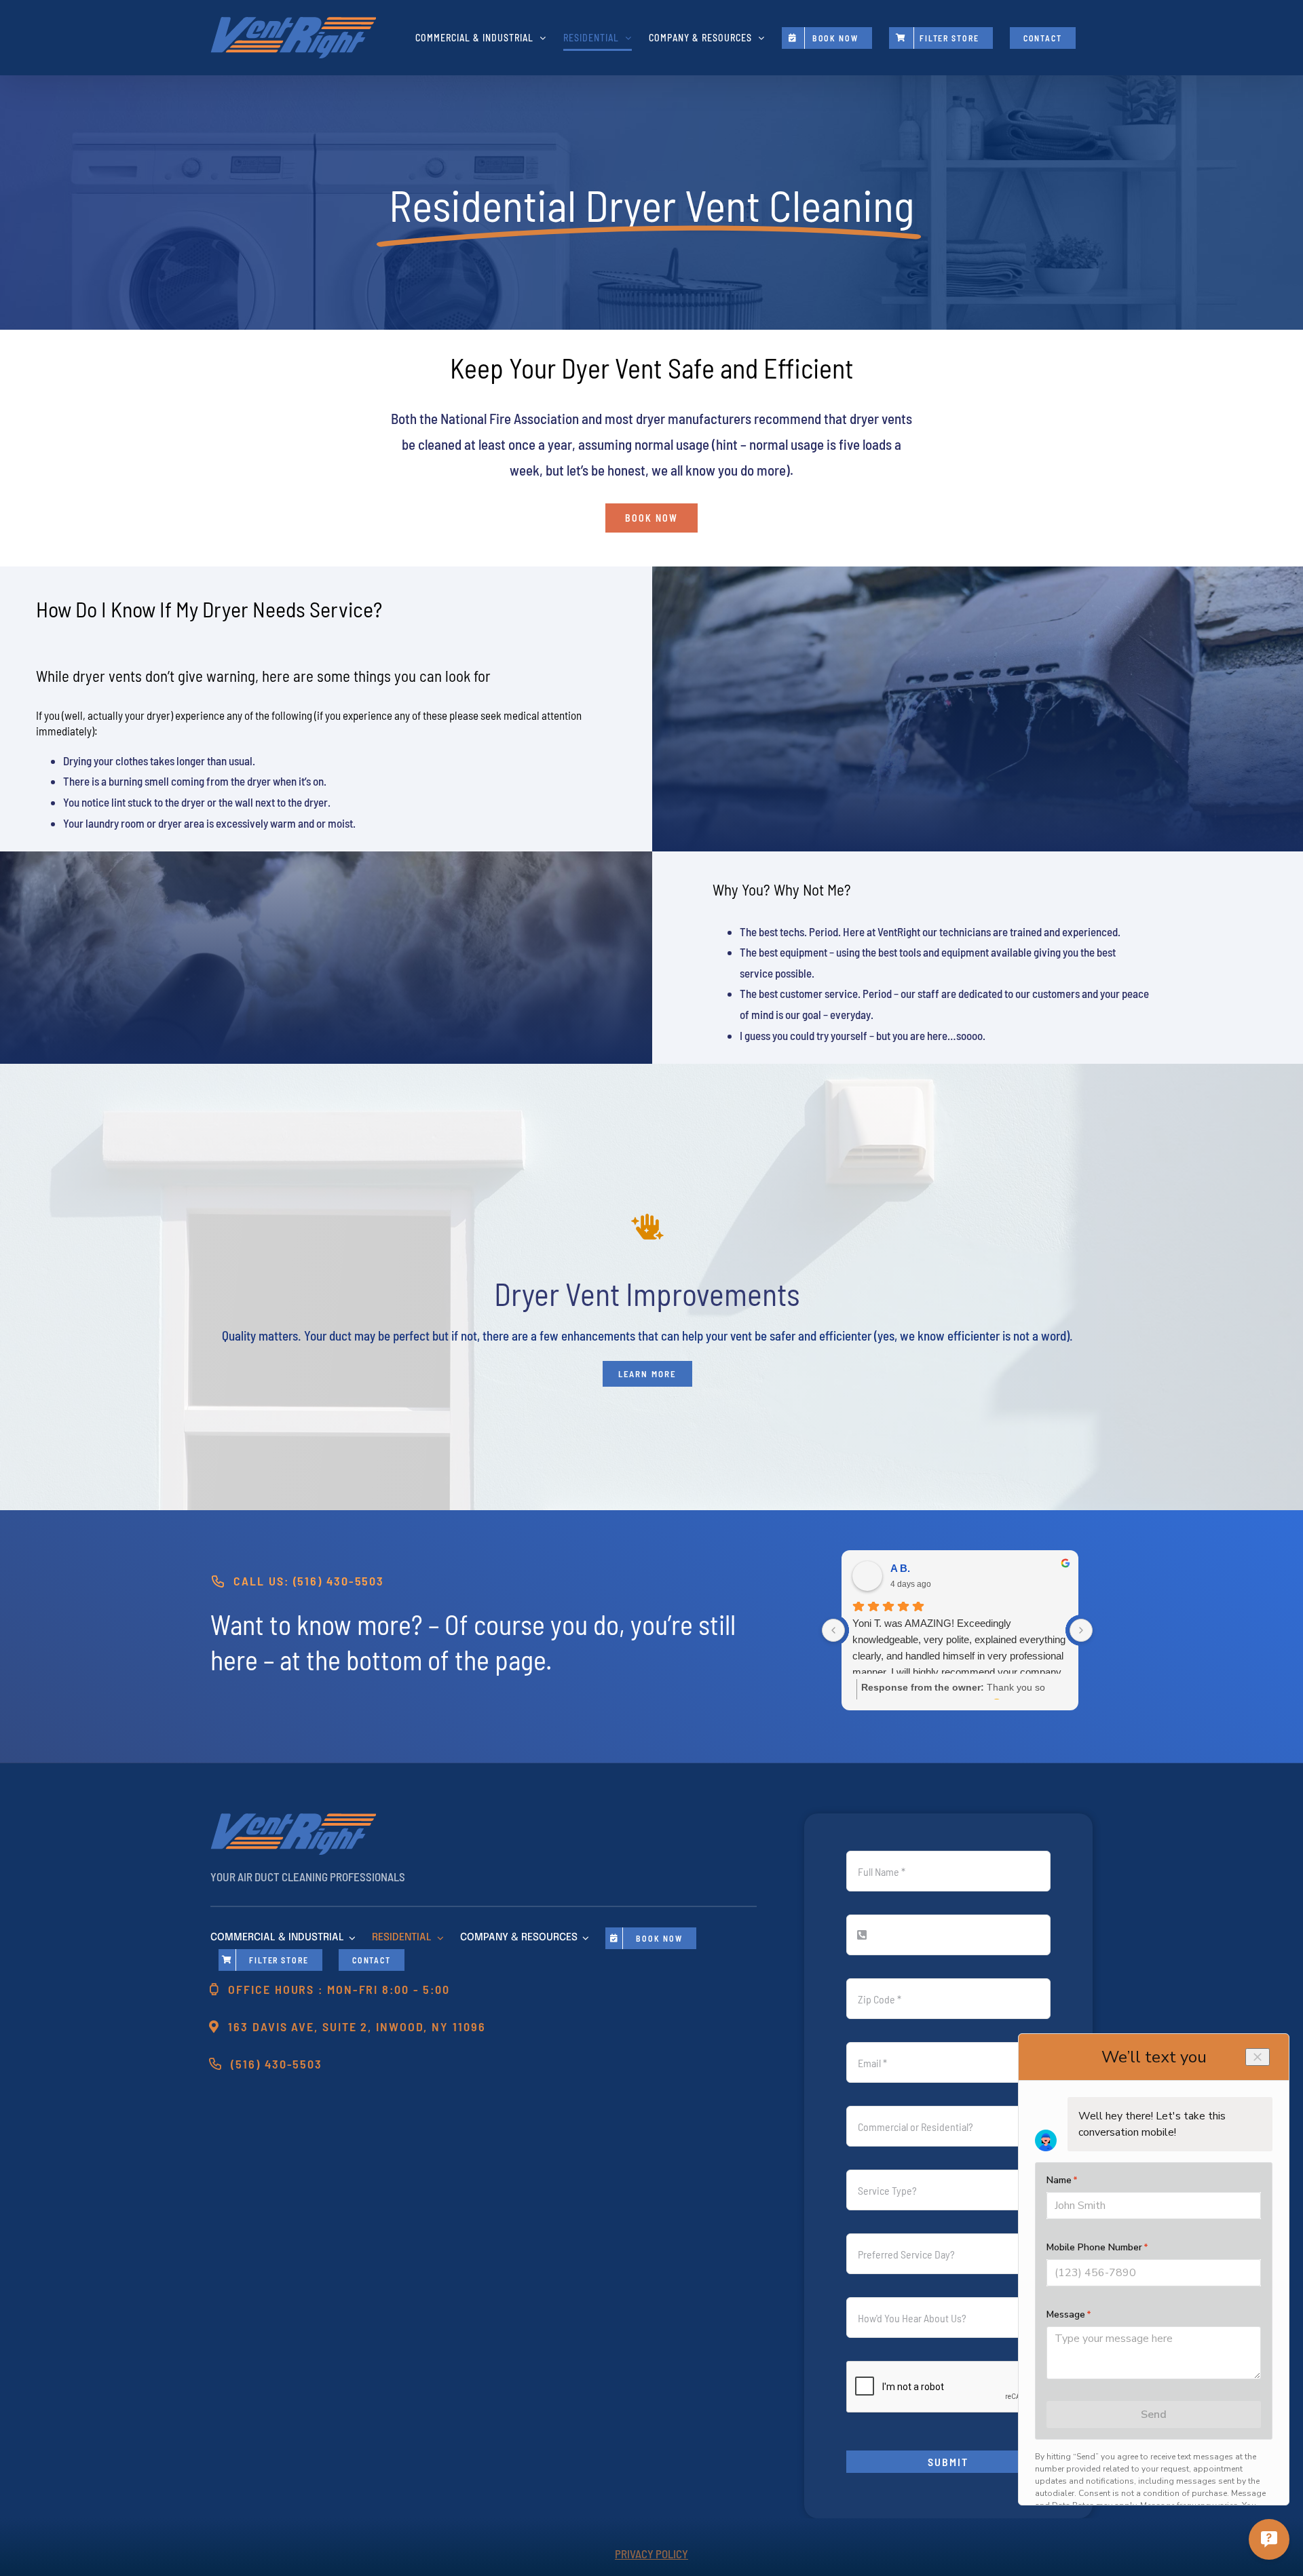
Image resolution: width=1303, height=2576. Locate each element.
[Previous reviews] (833, 1630)
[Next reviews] (1081, 1630)
